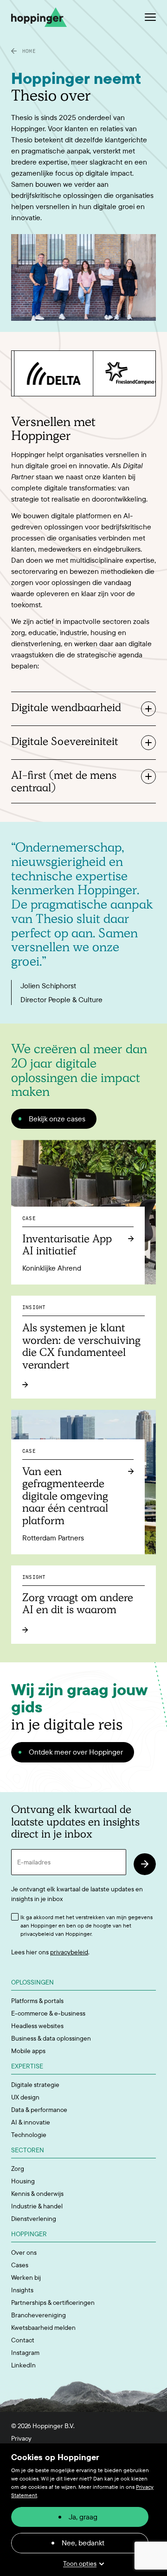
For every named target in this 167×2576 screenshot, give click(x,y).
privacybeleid (69, 1952)
